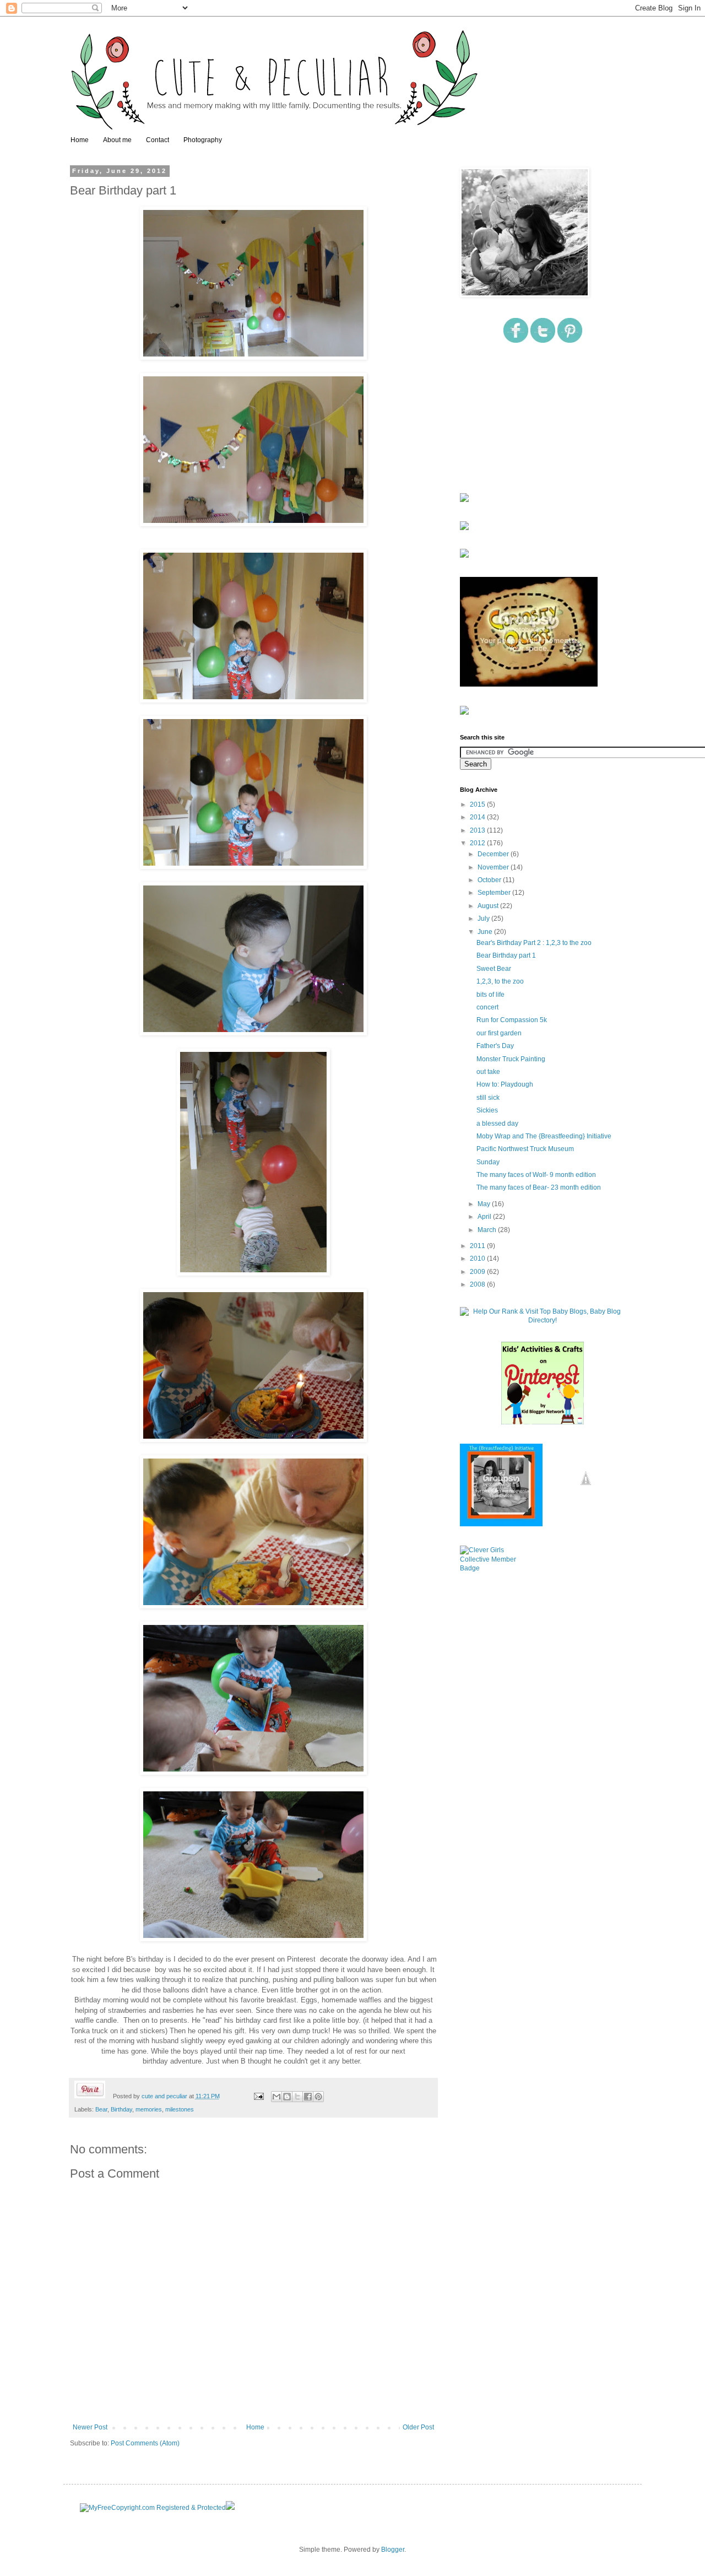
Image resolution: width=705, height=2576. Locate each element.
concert (487, 1007)
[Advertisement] (515, 419)
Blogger (393, 2550)
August (489, 906)
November (494, 867)
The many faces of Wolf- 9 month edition (536, 1175)
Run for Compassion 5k (512, 1020)
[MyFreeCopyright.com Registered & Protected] (153, 2508)
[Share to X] (297, 2097)
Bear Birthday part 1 (506, 955)
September (495, 893)
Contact (158, 140)
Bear (101, 2109)
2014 (478, 817)
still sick (488, 1098)
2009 (478, 1272)
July (484, 919)
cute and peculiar (165, 2096)
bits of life (490, 995)
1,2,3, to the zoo (500, 981)
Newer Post (90, 2427)
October (490, 880)
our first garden (499, 1033)
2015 (478, 804)
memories (149, 2109)
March (488, 1230)
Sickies (487, 1110)
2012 (478, 843)
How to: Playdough (505, 1084)
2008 (478, 1284)
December (494, 854)
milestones (180, 2109)
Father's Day (495, 1046)
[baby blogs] (543, 1320)
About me (117, 140)
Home (80, 140)
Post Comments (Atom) (145, 2443)
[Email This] (276, 2097)
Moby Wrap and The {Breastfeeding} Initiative (544, 1136)
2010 (478, 1259)
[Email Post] (258, 2096)
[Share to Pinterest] (318, 2097)
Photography (203, 140)
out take (488, 1072)
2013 (478, 830)
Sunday (488, 1162)
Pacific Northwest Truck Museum (525, 1149)
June (486, 932)
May (485, 1204)
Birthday (121, 2109)
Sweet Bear (494, 969)
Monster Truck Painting (511, 1059)
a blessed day (497, 1124)
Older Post (418, 2427)
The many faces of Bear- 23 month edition (539, 1187)
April (485, 1217)
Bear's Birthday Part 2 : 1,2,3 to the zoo (534, 943)
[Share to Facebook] (308, 2097)
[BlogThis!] (287, 2097)
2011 (478, 1246)
